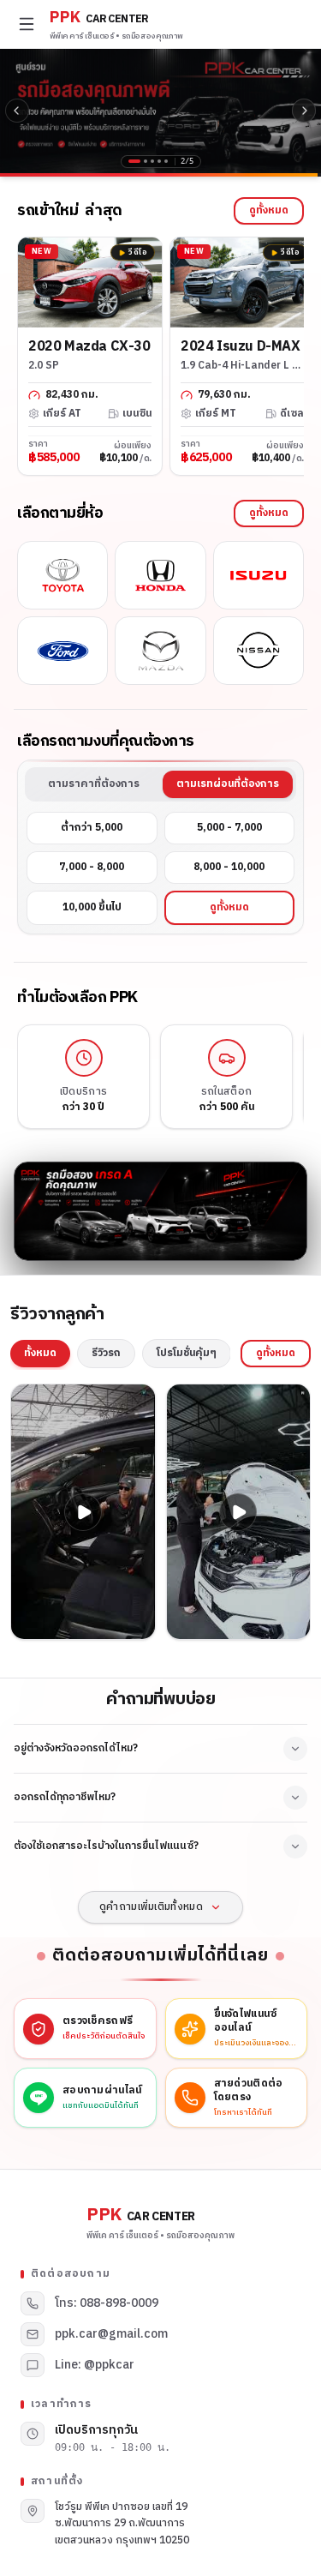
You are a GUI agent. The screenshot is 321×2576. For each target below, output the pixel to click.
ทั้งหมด (40, 1353)
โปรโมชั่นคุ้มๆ (187, 1353)
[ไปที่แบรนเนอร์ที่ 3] (152, 161)
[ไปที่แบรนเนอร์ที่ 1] (130, 161)
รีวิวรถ (106, 1353)
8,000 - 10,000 (229, 867)
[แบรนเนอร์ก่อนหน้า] (17, 111)
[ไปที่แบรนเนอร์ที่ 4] (159, 161)
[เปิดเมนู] (27, 24)
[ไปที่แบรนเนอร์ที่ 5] (166, 161)
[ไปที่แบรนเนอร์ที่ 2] (141, 161)
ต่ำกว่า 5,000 (92, 828)
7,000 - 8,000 (92, 867)
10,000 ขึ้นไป (92, 907)
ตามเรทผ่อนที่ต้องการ (228, 784)
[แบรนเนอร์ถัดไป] (304, 111)
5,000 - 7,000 (229, 828)
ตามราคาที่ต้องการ (94, 784)
